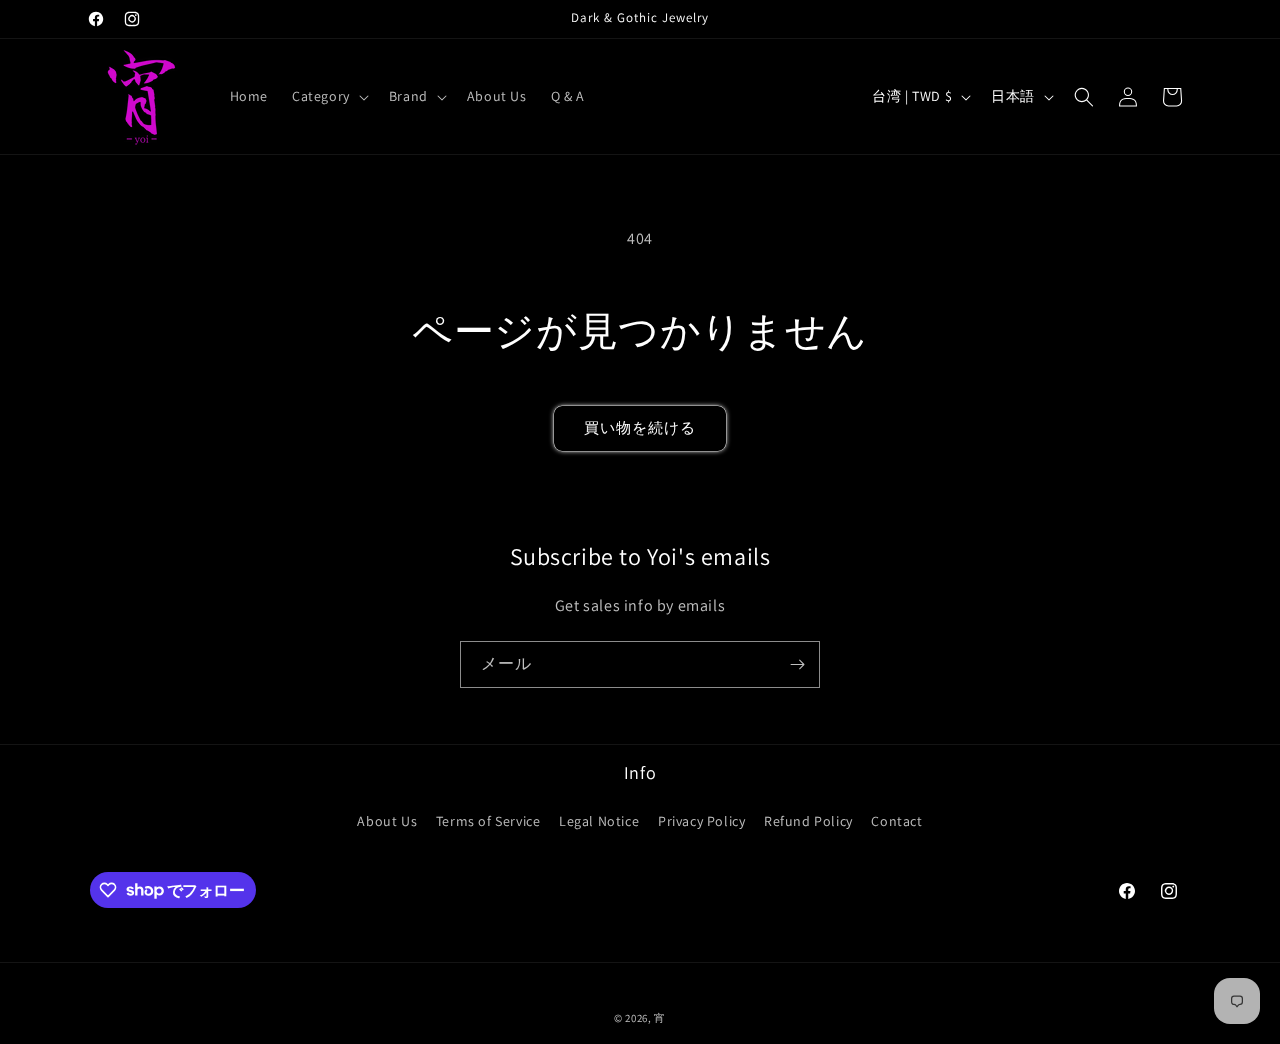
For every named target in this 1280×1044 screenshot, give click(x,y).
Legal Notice (599, 821)
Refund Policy (808, 821)
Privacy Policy (701, 821)
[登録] (797, 664)
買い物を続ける (640, 427)
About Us (387, 821)
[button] (328, 96)
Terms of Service (488, 821)
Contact (896, 821)
